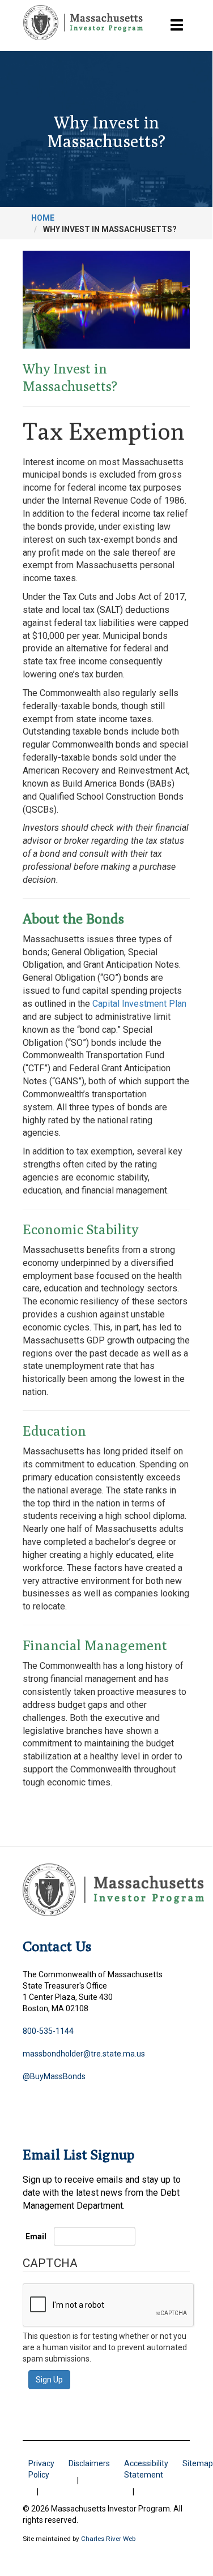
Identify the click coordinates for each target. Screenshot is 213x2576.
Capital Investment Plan (139, 1004)
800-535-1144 (48, 2031)
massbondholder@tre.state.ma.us (84, 2054)
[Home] (83, 23)
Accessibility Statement (146, 2469)
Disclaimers (89, 2463)
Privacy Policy (41, 2469)
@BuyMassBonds (54, 2076)
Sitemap (198, 2463)
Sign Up (49, 2380)
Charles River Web (108, 2539)
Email (36, 2236)
